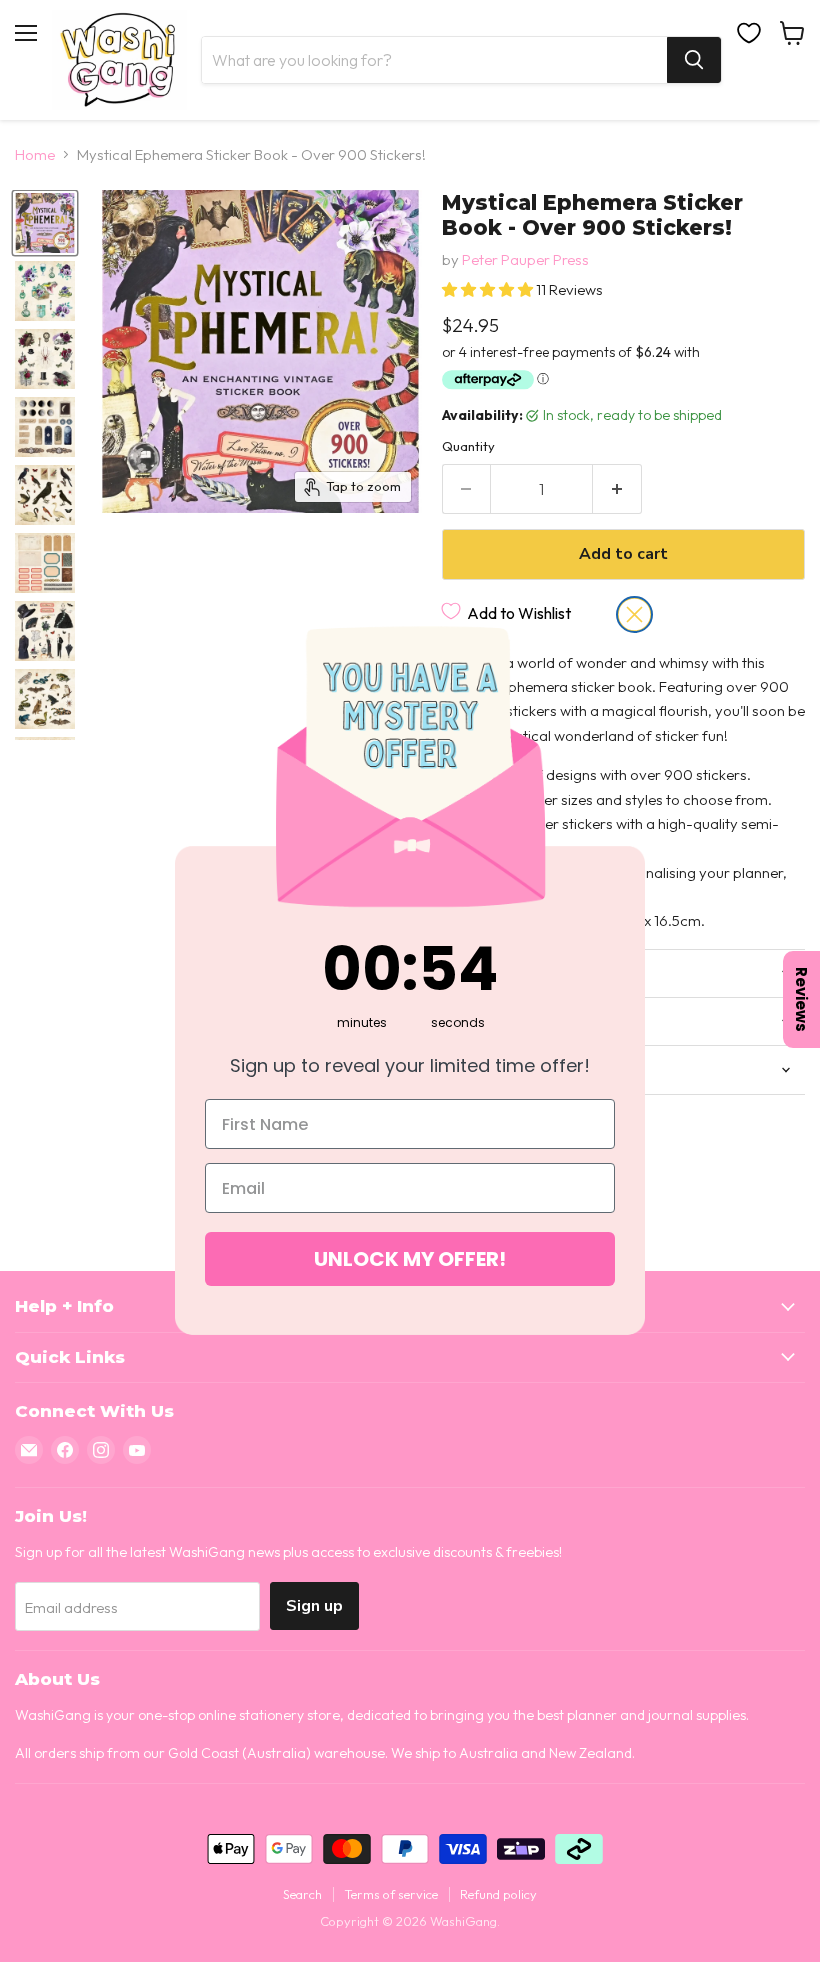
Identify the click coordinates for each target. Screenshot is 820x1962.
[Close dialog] (634, 614)
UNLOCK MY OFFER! (410, 1259)
